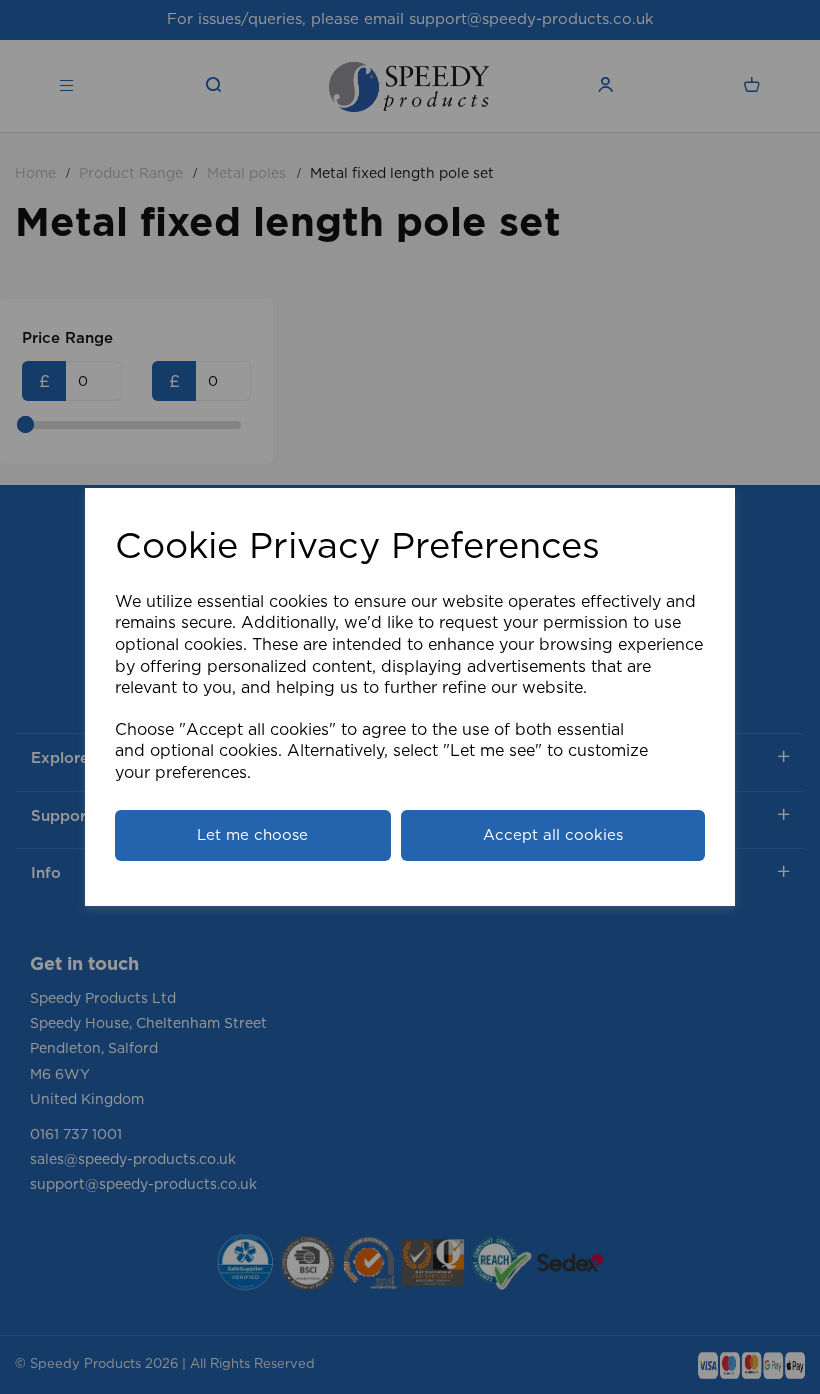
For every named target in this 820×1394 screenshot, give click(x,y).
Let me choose (252, 835)
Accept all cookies (553, 835)
